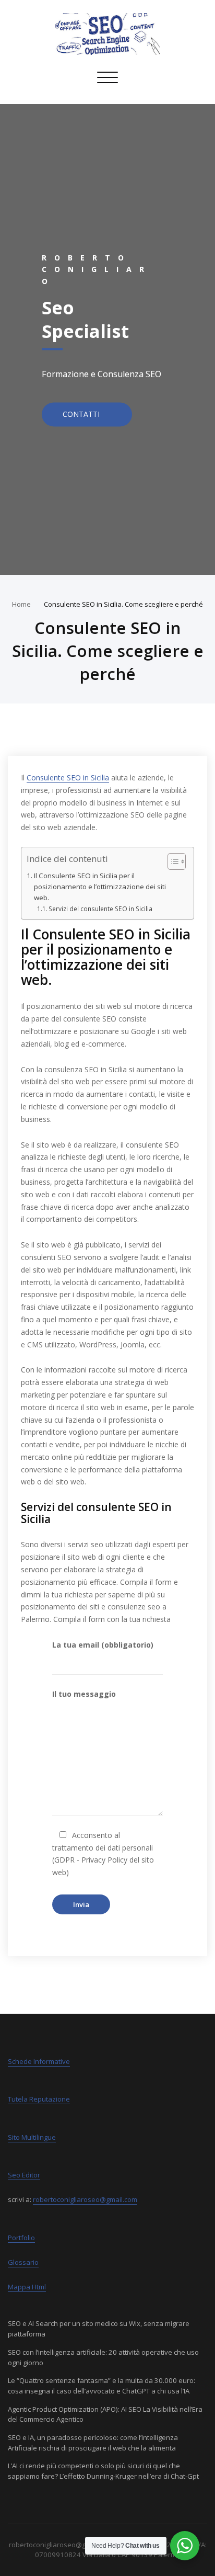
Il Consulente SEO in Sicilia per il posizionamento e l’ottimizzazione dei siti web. (100, 887)
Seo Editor (24, 2175)
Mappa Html (27, 2287)
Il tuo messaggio (84, 1694)
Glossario (23, 2262)
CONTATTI (82, 415)
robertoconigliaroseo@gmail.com (85, 2199)
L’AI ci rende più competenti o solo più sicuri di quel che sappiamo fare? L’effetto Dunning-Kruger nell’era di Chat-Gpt (103, 2471)
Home (21, 604)
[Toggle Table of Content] (171, 861)
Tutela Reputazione (39, 2099)
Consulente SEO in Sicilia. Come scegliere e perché (123, 604)
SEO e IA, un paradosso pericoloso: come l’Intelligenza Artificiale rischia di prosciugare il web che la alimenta (93, 2443)
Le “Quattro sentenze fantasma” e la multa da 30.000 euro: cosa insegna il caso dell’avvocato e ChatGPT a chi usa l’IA (101, 2386)
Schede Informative (39, 2061)
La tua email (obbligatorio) (103, 1645)
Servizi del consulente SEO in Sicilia (100, 909)
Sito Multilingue (32, 2137)
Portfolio (21, 2238)
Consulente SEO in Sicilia (68, 778)
